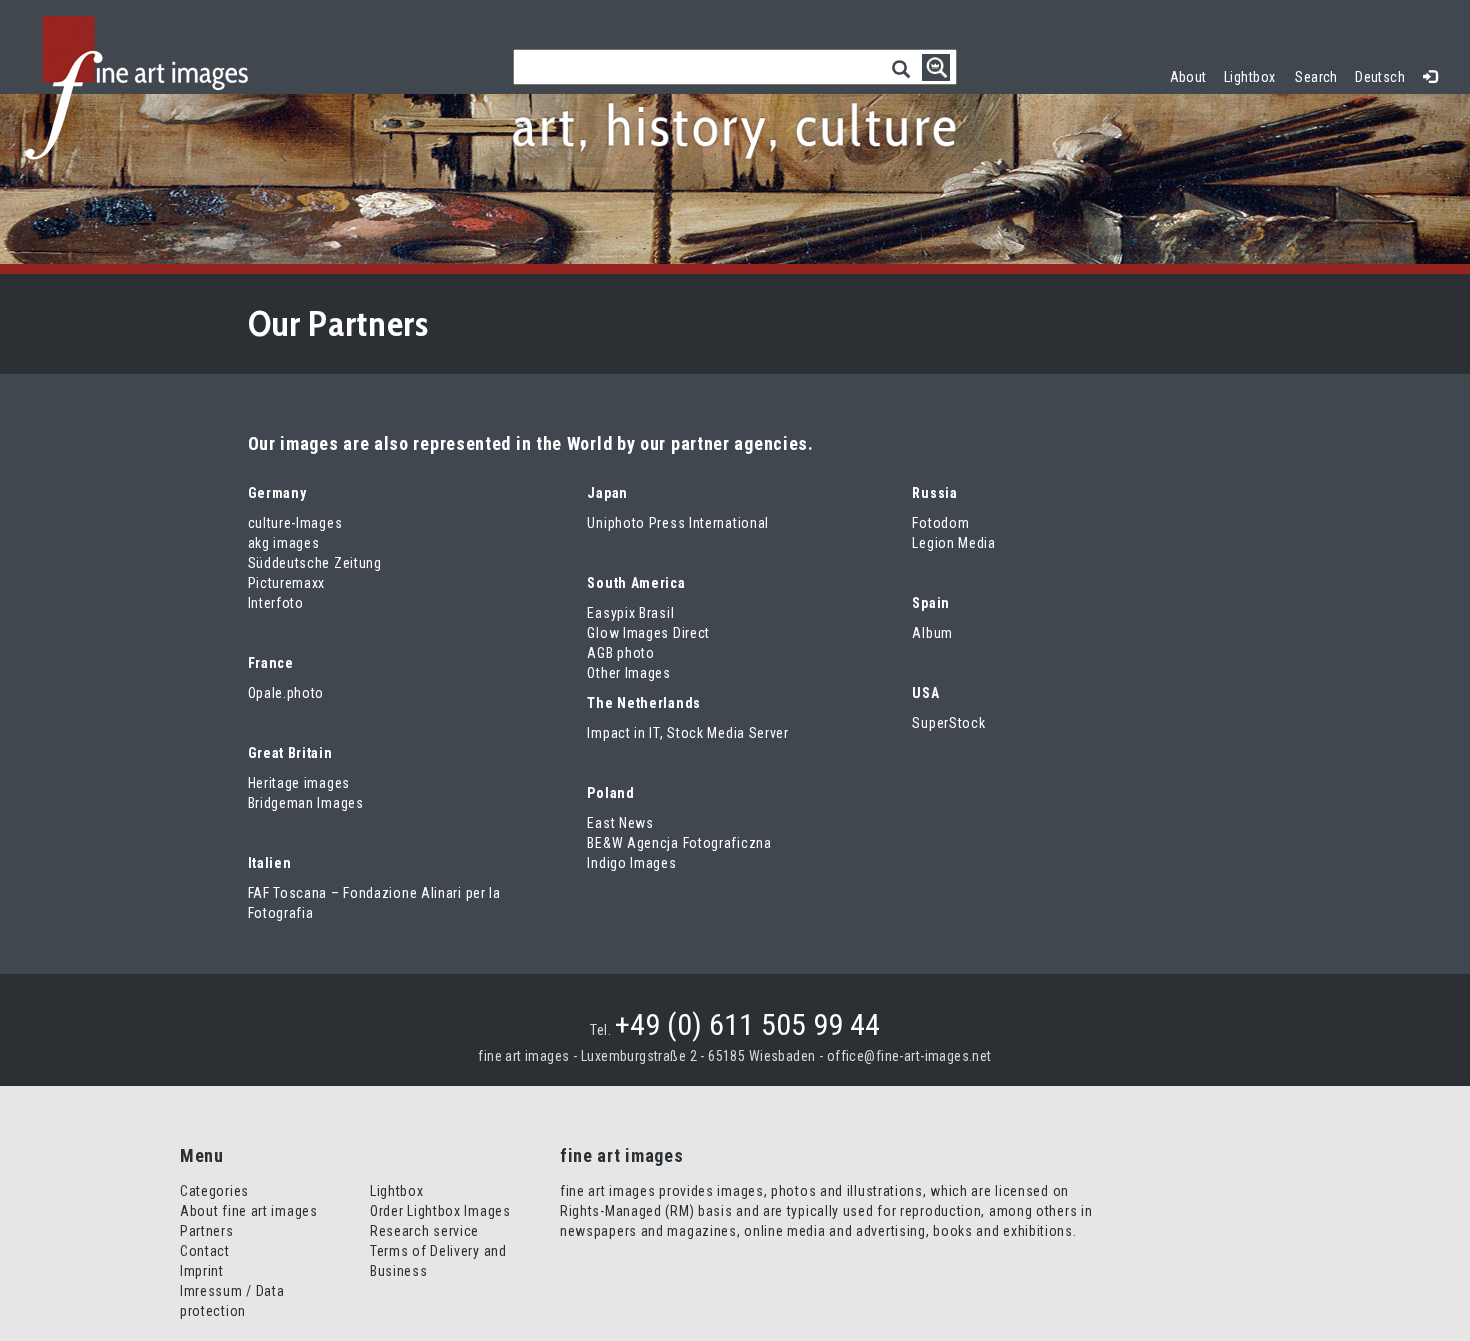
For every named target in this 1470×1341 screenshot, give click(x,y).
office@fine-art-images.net (909, 1056)
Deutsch (1380, 77)
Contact (205, 1251)
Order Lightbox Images (440, 1211)
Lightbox (1254, 74)
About (1188, 77)
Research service (424, 1231)
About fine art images (249, 1211)
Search (1316, 77)
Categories (214, 1191)
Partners (207, 1231)
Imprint (202, 1271)
